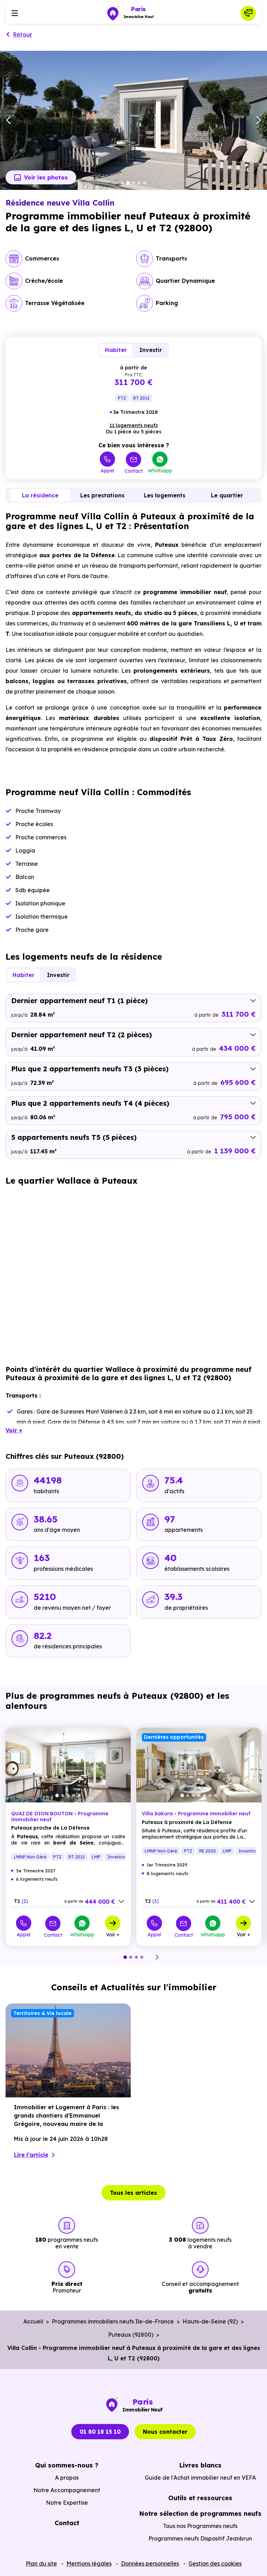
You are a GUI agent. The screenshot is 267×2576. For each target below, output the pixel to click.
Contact (134, 471)
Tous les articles (133, 2193)
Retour (23, 34)
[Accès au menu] (15, 13)
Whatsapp (160, 470)
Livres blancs (200, 2465)
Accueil (33, 2321)
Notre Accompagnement (67, 2490)
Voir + (113, 1934)
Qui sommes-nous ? (67, 2465)
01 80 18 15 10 (100, 2432)
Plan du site (41, 2563)
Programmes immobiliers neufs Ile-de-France (113, 2321)
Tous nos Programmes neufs (200, 2526)
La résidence (40, 495)
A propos (67, 2478)
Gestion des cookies (215, 2563)
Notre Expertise (67, 2503)
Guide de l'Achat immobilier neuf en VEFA (200, 2478)
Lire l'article (31, 2155)
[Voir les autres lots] (121, 1902)
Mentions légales (89, 2563)
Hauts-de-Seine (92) (210, 2321)
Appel (107, 470)
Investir (151, 350)
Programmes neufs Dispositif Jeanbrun (200, 2538)
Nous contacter (165, 2432)
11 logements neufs (134, 425)
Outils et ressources (200, 2498)
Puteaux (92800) (131, 2335)
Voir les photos (46, 177)
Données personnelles (150, 2563)
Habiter (116, 350)
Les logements (165, 495)
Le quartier (227, 495)
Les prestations (102, 495)
